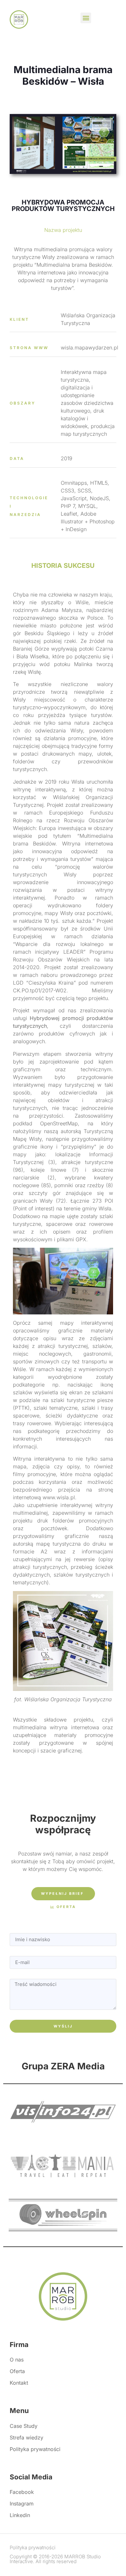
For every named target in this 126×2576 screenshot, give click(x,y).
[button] (86, 18)
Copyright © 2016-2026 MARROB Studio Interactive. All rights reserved (55, 2559)
